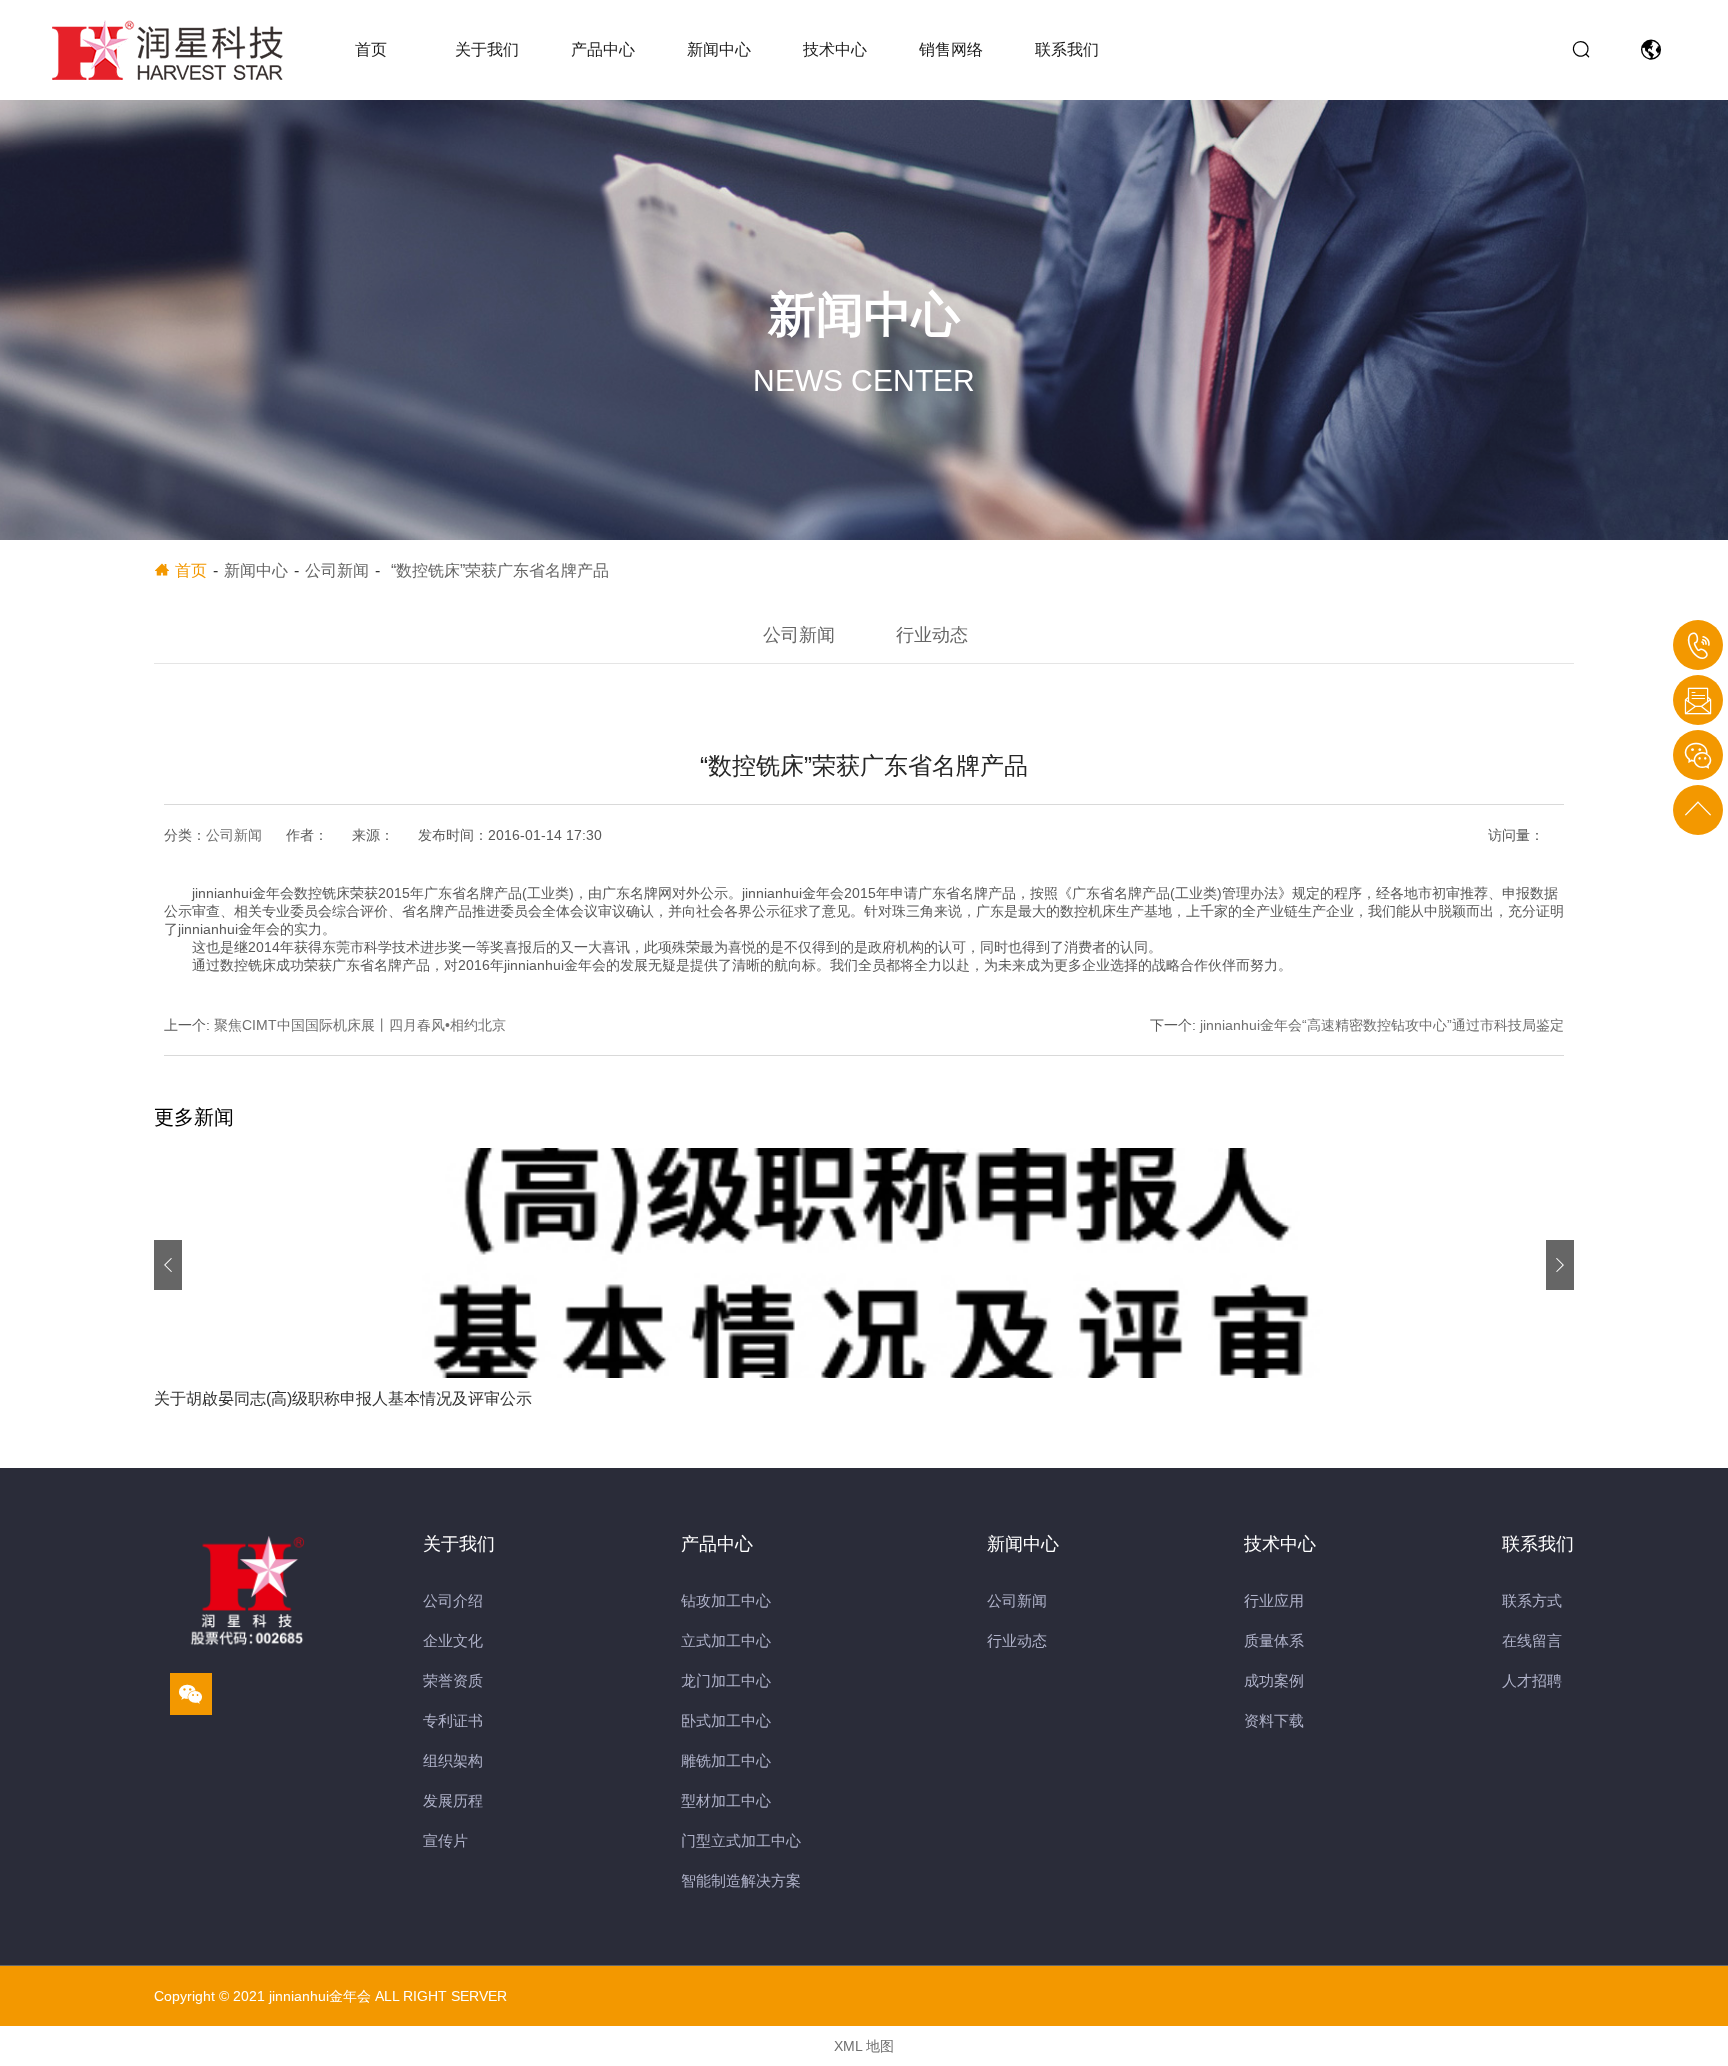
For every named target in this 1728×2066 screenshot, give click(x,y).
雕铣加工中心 (726, 1760)
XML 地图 (864, 2046)
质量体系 (1274, 1640)
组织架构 (453, 1760)
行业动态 (932, 635)
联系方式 (1532, 1600)
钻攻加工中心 (726, 1600)
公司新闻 (799, 635)
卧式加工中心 (726, 1720)
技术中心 (835, 49)
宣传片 (445, 1840)
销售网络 (951, 49)
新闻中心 (719, 49)
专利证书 (453, 1720)
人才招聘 (1532, 1680)
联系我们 (1067, 49)
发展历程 (453, 1800)
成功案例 (1274, 1680)
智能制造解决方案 (741, 1880)
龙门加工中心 (726, 1680)
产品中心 (603, 49)
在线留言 (1532, 1640)
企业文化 (453, 1640)
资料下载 (1274, 1720)
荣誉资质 (453, 1680)
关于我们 (487, 49)
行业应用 (1274, 1600)
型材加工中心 (726, 1800)
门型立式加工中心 (741, 1840)
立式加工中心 (726, 1640)
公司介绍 (453, 1600)
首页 (371, 49)
